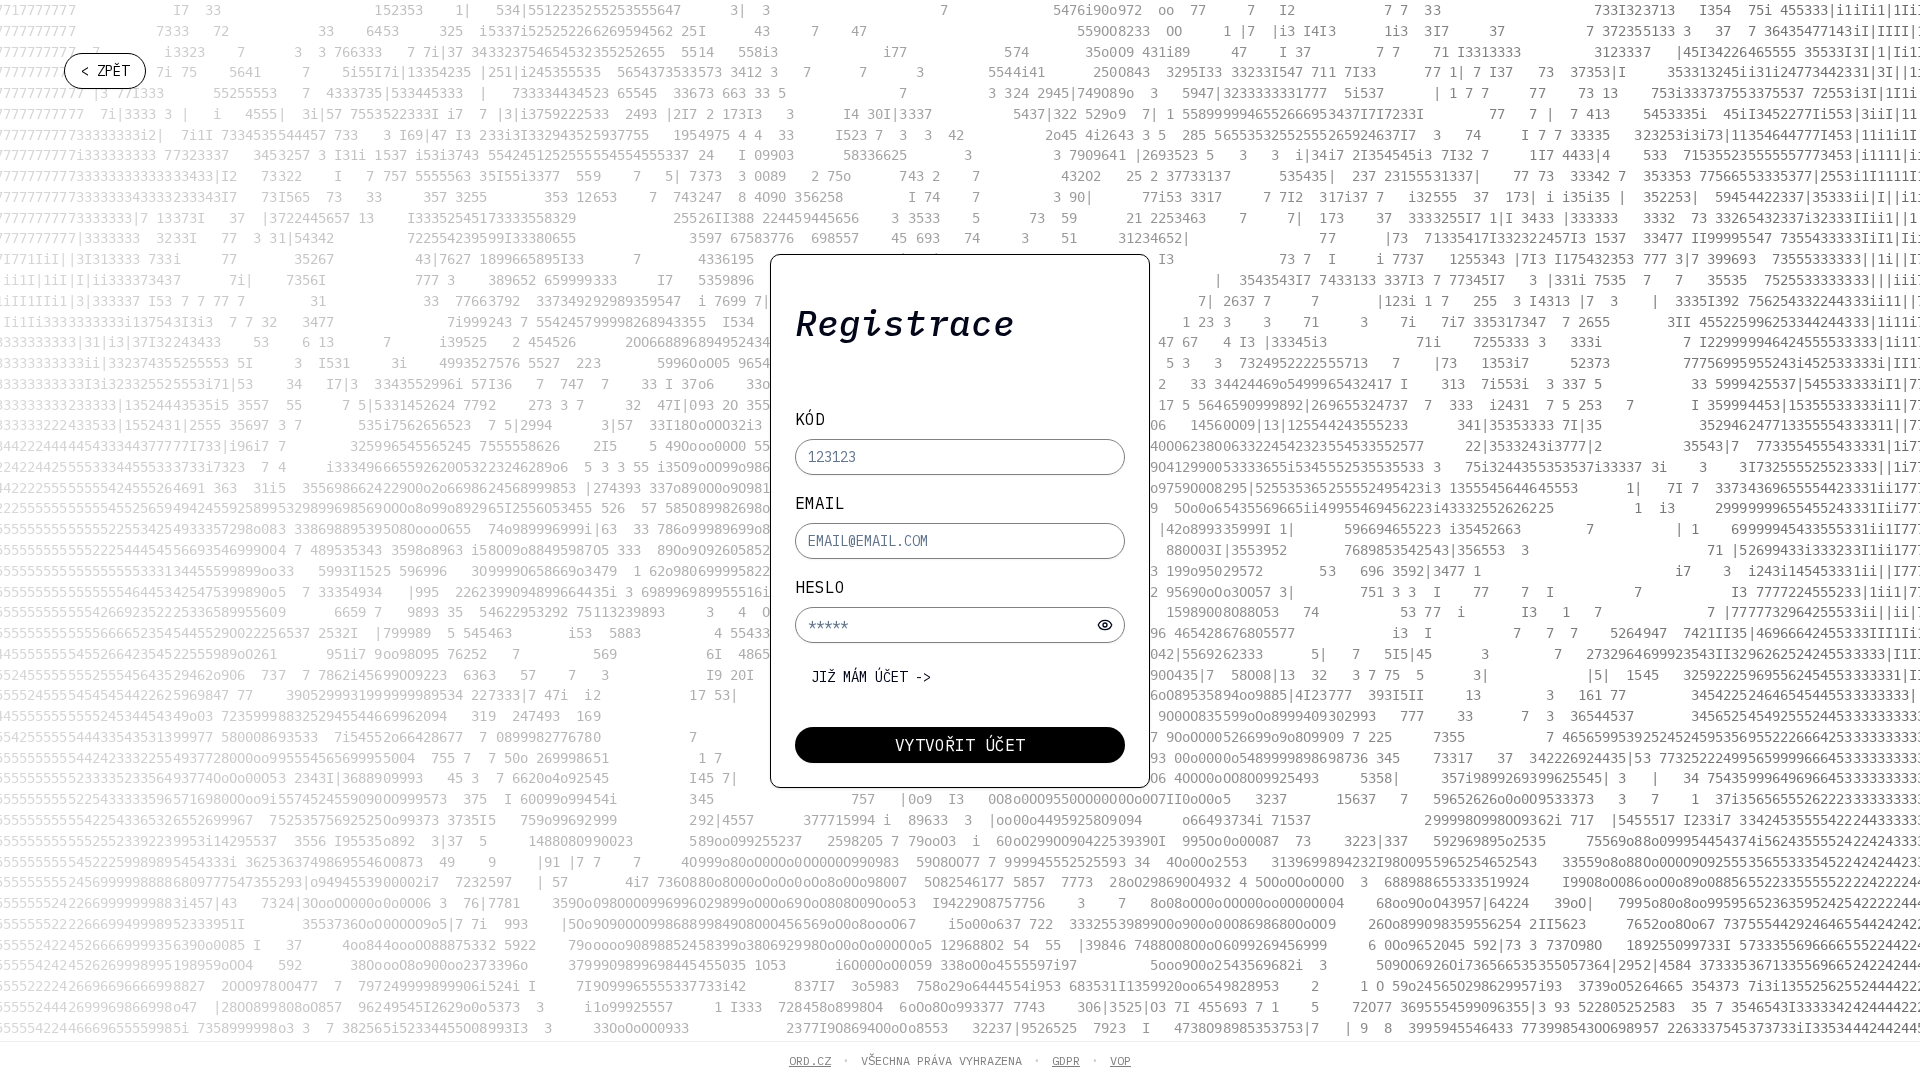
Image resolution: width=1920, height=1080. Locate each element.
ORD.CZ (810, 1060)
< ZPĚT (105, 71)
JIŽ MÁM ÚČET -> (871, 677)
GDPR (1066, 1060)
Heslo (820, 587)
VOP (1120, 1060)
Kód (810, 419)
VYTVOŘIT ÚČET (960, 745)
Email (820, 503)
